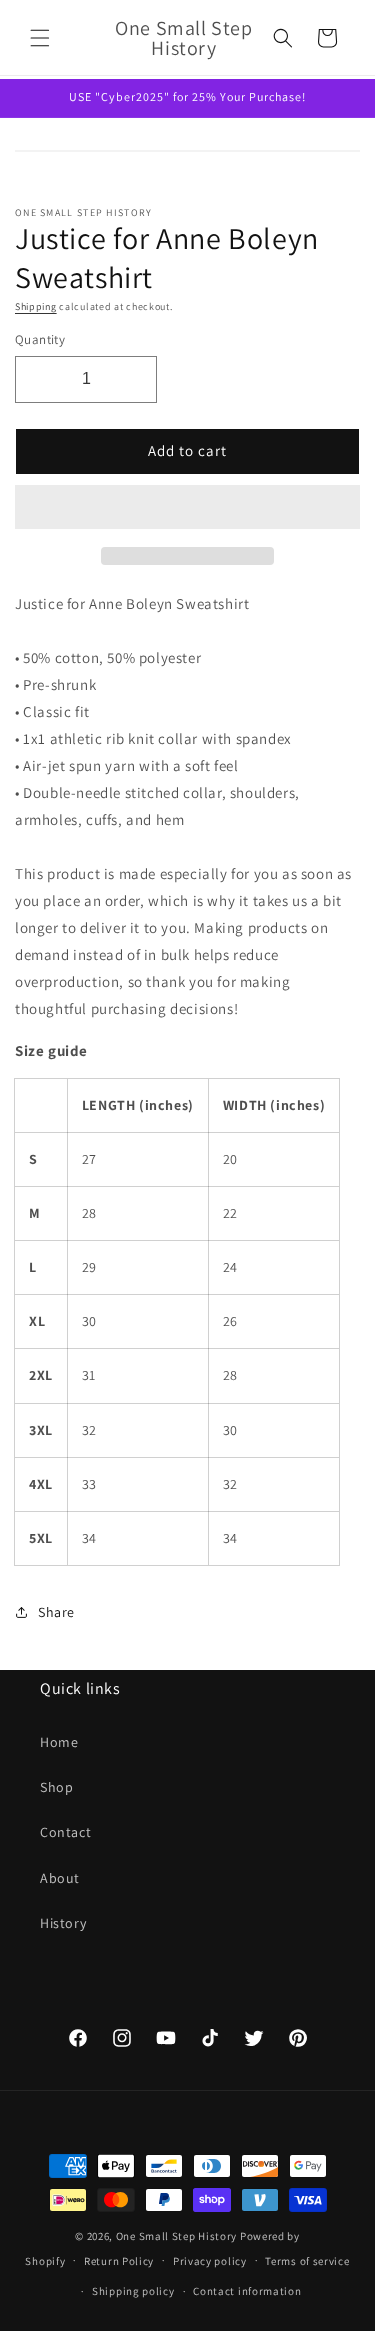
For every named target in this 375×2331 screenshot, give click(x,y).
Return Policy (119, 2261)
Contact (65, 1832)
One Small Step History (176, 2236)
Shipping (36, 306)
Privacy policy (210, 2261)
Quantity (40, 339)
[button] (187, 508)
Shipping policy (133, 2291)
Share (56, 1612)
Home (59, 1742)
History (63, 1923)
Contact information (247, 2291)
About (60, 1878)
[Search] (283, 38)
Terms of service (307, 2261)
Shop (56, 1787)
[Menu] (40, 38)
